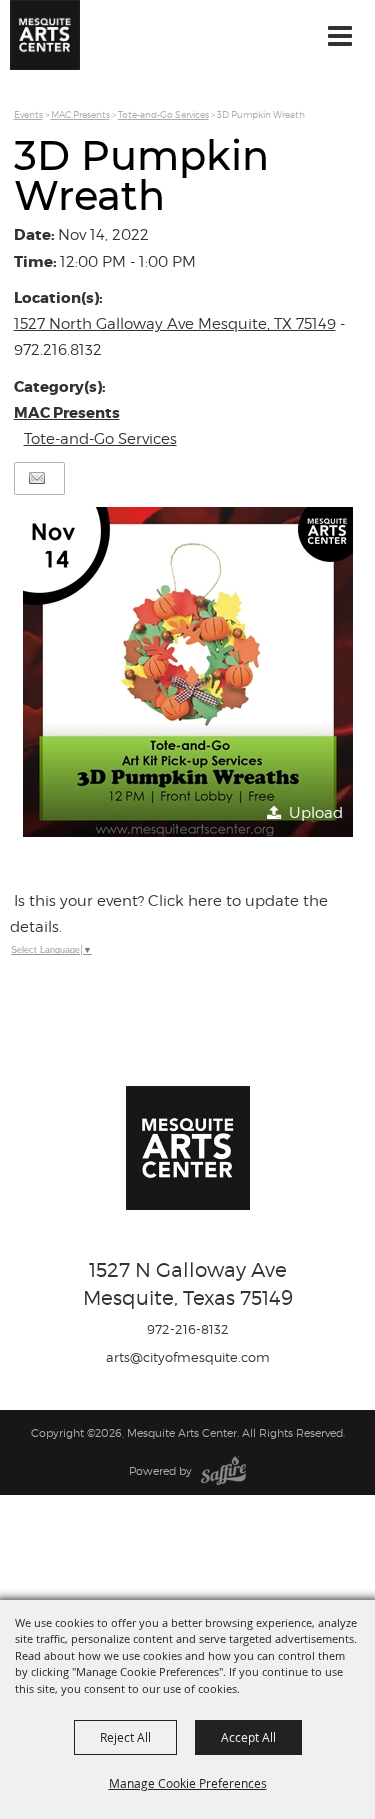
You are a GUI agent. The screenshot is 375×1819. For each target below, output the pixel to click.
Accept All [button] (248, 1737)
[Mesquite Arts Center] (45, 35)
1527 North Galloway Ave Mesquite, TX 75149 (175, 324)
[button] (188, 672)
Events (28, 114)
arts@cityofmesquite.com (188, 1357)
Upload (316, 813)
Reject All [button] (125, 1737)
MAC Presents (80, 114)
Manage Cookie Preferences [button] (188, 1783)
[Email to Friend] (37, 478)
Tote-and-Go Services (163, 114)
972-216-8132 (188, 1329)
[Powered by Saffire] (223, 1471)
